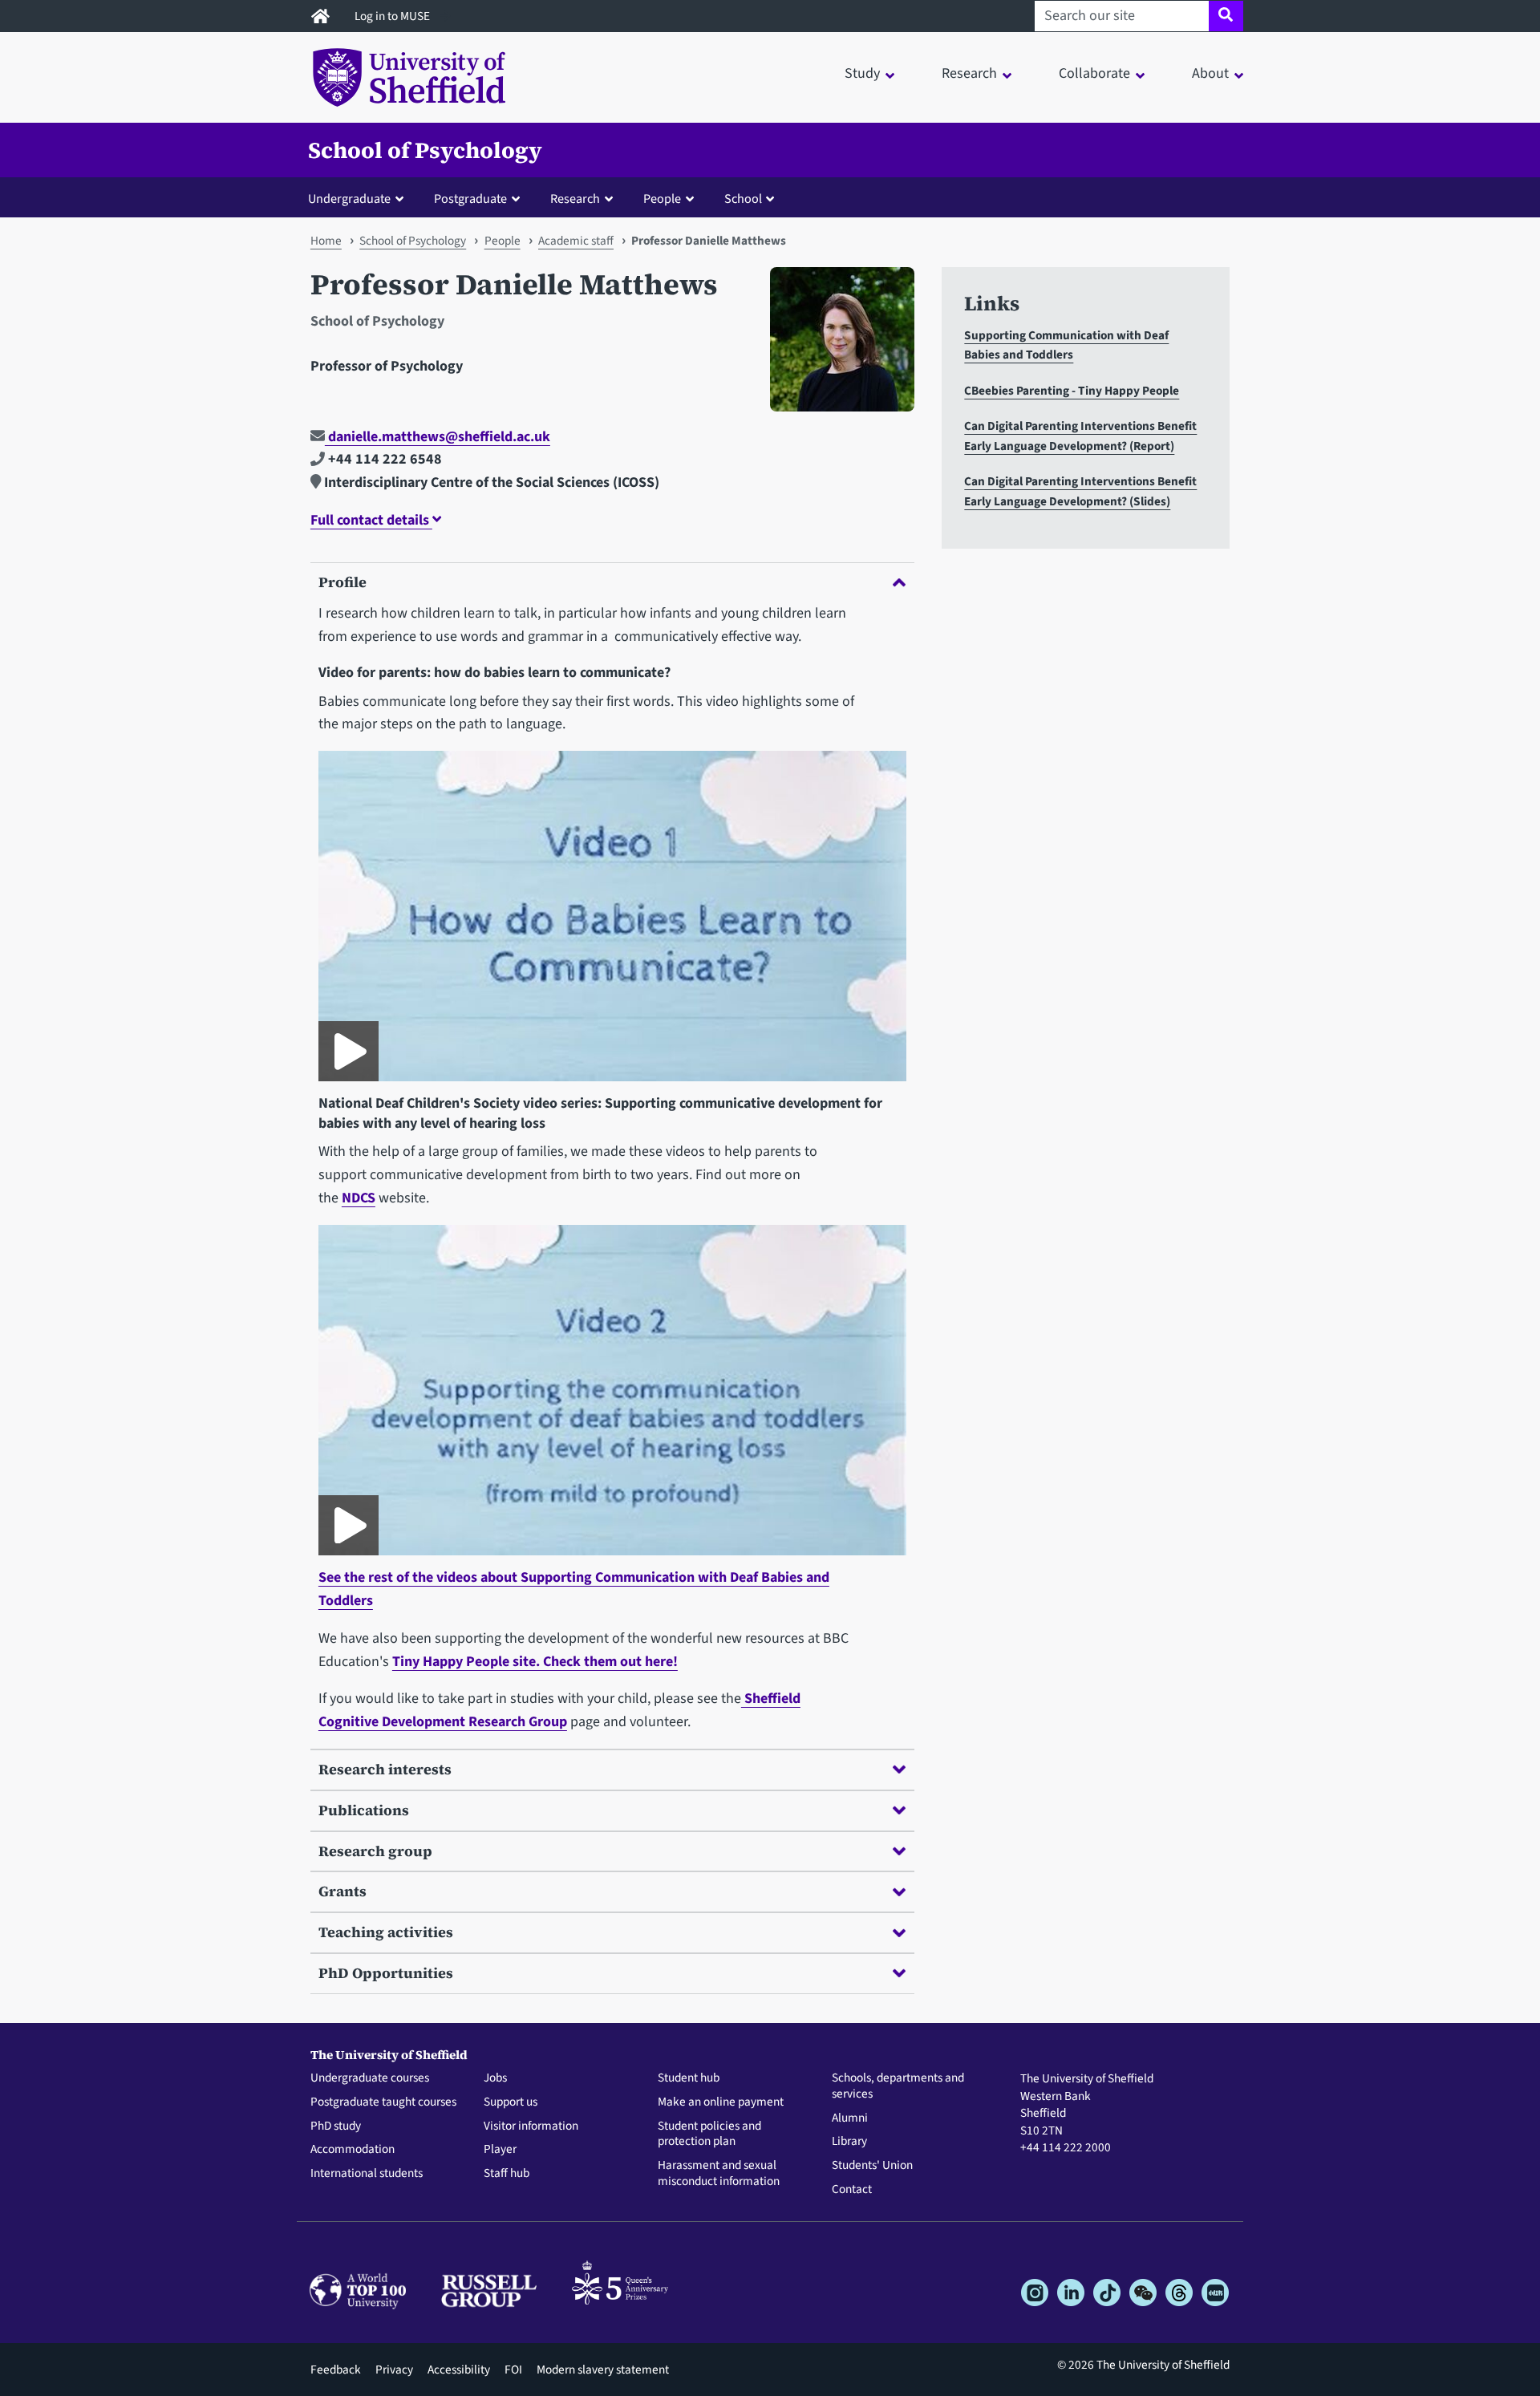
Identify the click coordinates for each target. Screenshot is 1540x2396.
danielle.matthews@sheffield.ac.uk (438, 437)
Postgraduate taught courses (383, 2102)
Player (500, 2150)
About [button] (1210, 73)
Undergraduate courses (370, 2078)
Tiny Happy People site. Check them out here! (535, 1662)
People (503, 241)
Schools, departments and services (898, 2086)
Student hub (689, 2078)
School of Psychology (425, 150)
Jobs (495, 2078)
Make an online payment (721, 2102)
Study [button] (862, 73)
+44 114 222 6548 (383, 459)
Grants (342, 1891)
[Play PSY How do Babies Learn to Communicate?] (349, 1051)
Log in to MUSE (393, 16)
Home (326, 241)
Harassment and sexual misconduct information (719, 2174)
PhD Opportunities (386, 1973)
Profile (342, 582)
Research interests (385, 1769)
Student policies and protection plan (709, 2135)
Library (849, 2142)
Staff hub (507, 2174)
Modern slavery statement (603, 2370)
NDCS (359, 1198)
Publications (364, 1810)
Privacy (394, 2370)
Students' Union (872, 2166)
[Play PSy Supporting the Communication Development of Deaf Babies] (349, 1525)
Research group (375, 1851)
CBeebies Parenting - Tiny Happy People (1072, 391)
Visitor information (531, 2126)
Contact (852, 2190)
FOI (513, 2370)
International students (367, 2174)
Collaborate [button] (1094, 73)
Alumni (850, 2118)
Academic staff (576, 241)
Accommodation (353, 2150)
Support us (511, 2102)
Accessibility (459, 2370)
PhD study (336, 2126)
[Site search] (1226, 16)
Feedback (336, 2370)
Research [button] (969, 73)
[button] (359, 198)
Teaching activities (386, 1932)
